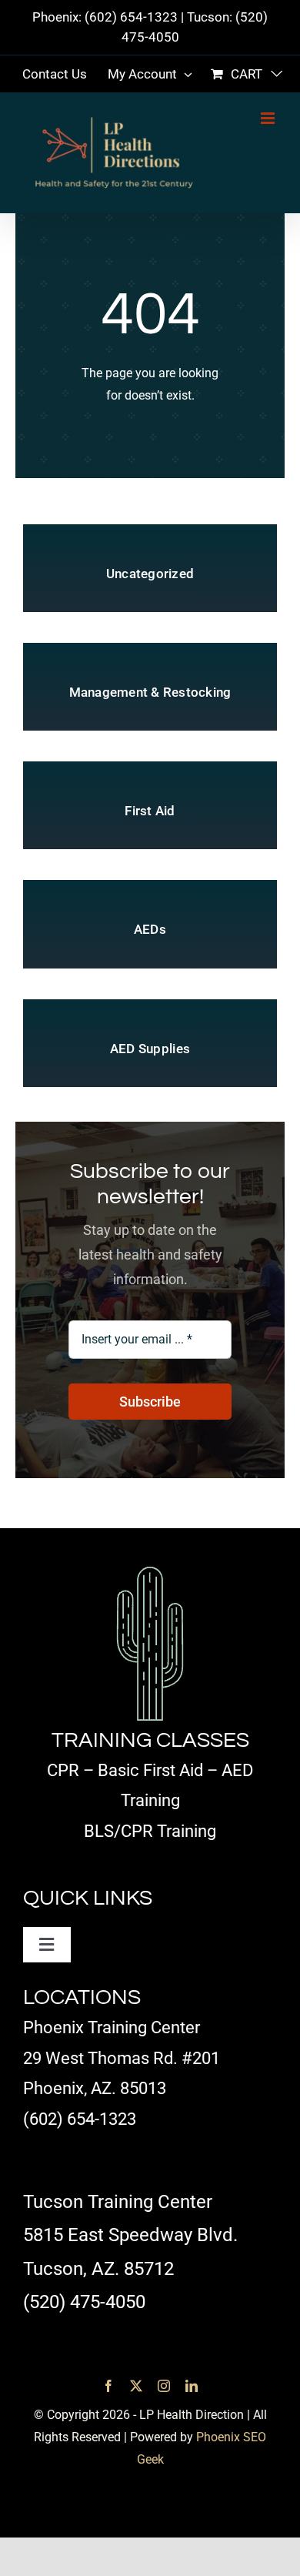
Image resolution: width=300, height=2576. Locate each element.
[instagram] (164, 2386)
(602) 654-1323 (131, 17)
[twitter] (136, 2386)
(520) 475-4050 (84, 2302)
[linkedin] (192, 2386)
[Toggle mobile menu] (269, 118)
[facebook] (108, 2386)
